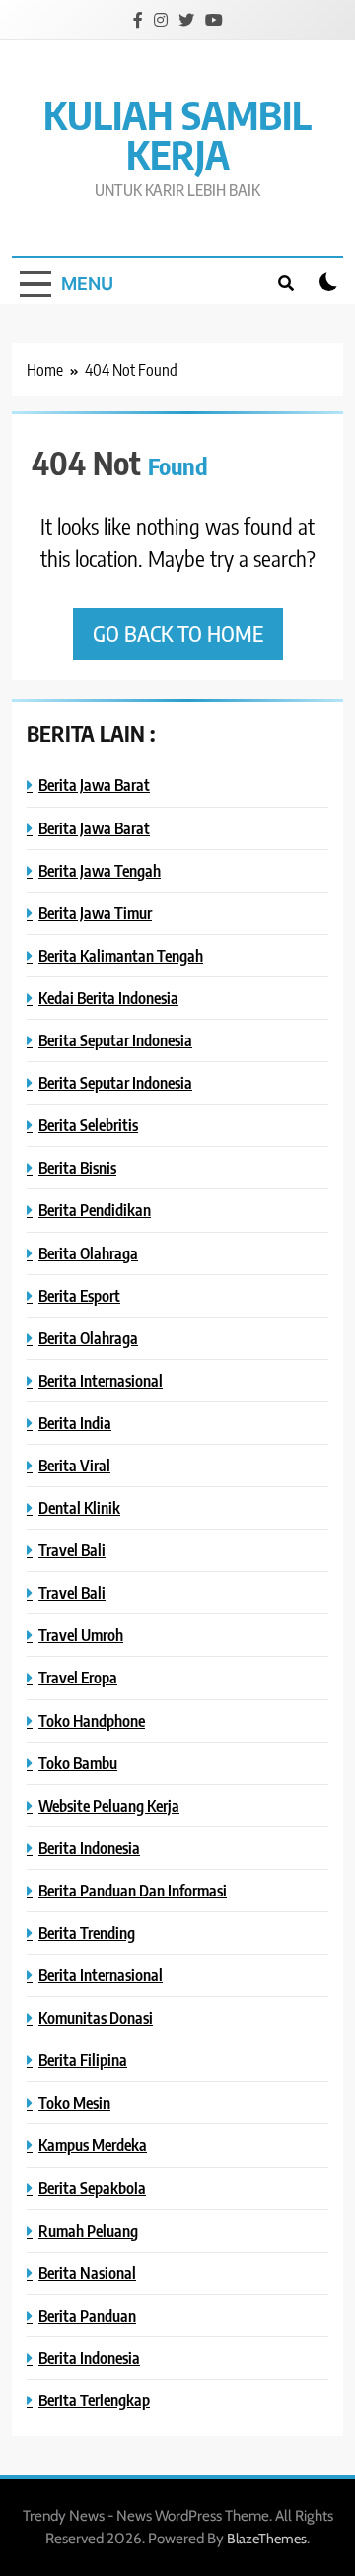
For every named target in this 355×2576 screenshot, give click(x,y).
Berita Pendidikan (95, 1210)
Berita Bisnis (77, 1167)
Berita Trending (87, 1932)
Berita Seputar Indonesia (115, 1040)
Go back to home (178, 633)
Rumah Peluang (88, 2230)
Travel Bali (72, 1550)
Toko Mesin (74, 2102)
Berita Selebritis (88, 1125)
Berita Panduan (87, 2315)
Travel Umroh (81, 1635)
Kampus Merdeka (93, 2145)
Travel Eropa (78, 1677)
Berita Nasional (87, 2273)
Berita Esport (79, 1295)
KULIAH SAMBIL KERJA (177, 134)
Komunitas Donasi (96, 2017)
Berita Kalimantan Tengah (121, 955)
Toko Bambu (78, 1763)
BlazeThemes (267, 2539)
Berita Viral (74, 1465)
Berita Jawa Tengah (100, 870)
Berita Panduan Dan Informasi (133, 1890)
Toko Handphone (92, 1720)
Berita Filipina (83, 2060)
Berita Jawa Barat (94, 785)
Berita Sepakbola (92, 2188)
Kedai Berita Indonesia (108, 998)
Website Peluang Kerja (109, 1805)
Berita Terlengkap (94, 2400)
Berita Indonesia (89, 1848)
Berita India (75, 1423)
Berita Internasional (101, 1380)
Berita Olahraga (88, 1253)
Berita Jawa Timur (95, 913)
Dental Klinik (79, 1507)
